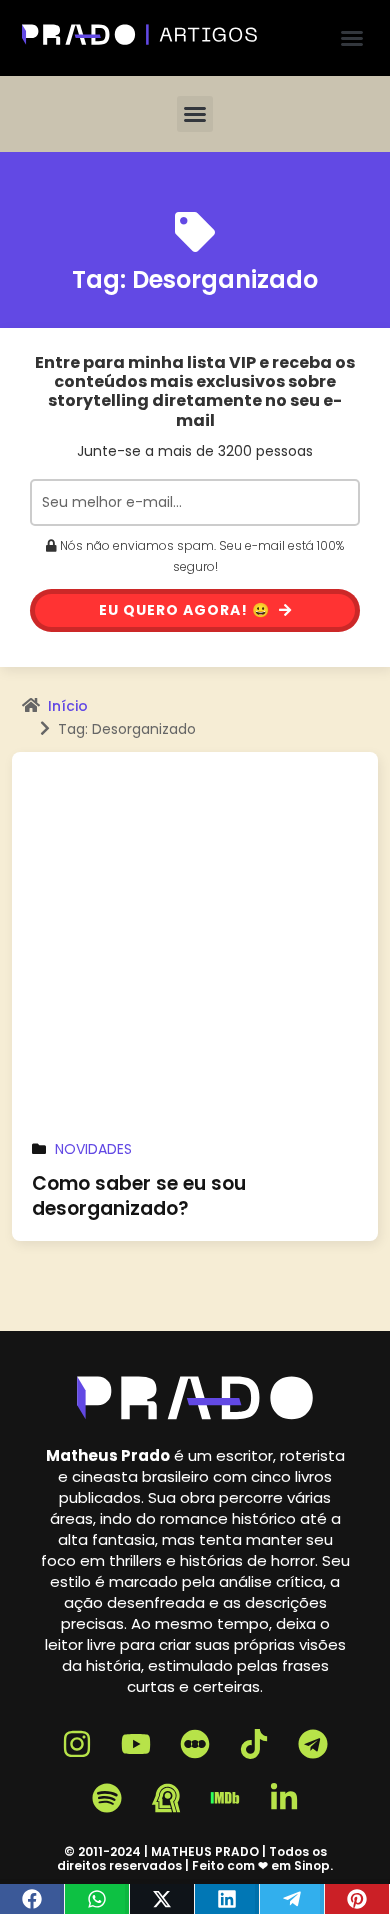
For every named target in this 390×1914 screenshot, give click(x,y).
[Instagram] (77, 1744)
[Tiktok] (254, 1744)
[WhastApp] (97, 1899)
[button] (352, 38)
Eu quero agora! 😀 (186, 610)
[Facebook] (32, 1899)
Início (68, 706)
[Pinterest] (357, 1899)
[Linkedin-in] (284, 1798)
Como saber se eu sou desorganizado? (139, 1196)
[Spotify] (107, 1798)
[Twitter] (162, 1899)
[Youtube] (136, 1744)
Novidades (93, 1149)
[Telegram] (292, 1899)
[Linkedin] (227, 1899)
